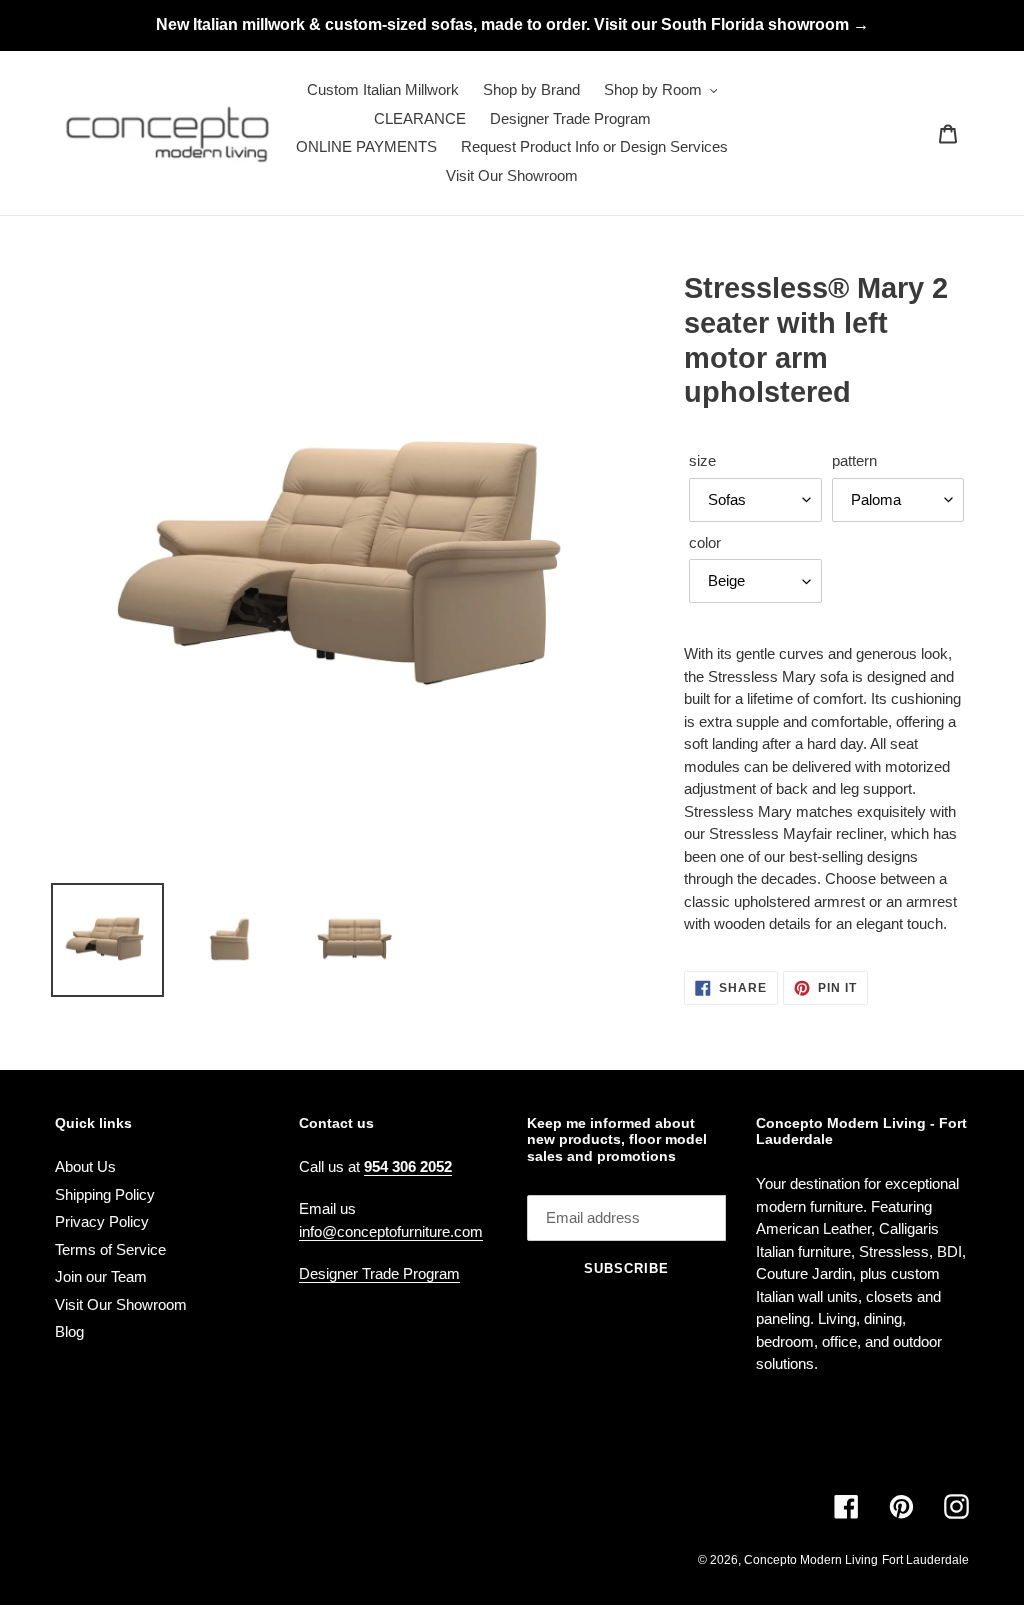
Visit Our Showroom (121, 1304)
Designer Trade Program (379, 1273)
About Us (85, 1166)
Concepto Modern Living (811, 1560)
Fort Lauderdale (925, 1560)
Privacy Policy (102, 1221)
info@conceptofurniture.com (391, 1231)
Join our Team (101, 1276)
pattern (854, 460)
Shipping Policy (105, 1194)
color (705, 542)
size (702, 460)
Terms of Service (110, 1249)
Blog (69, 1331)
